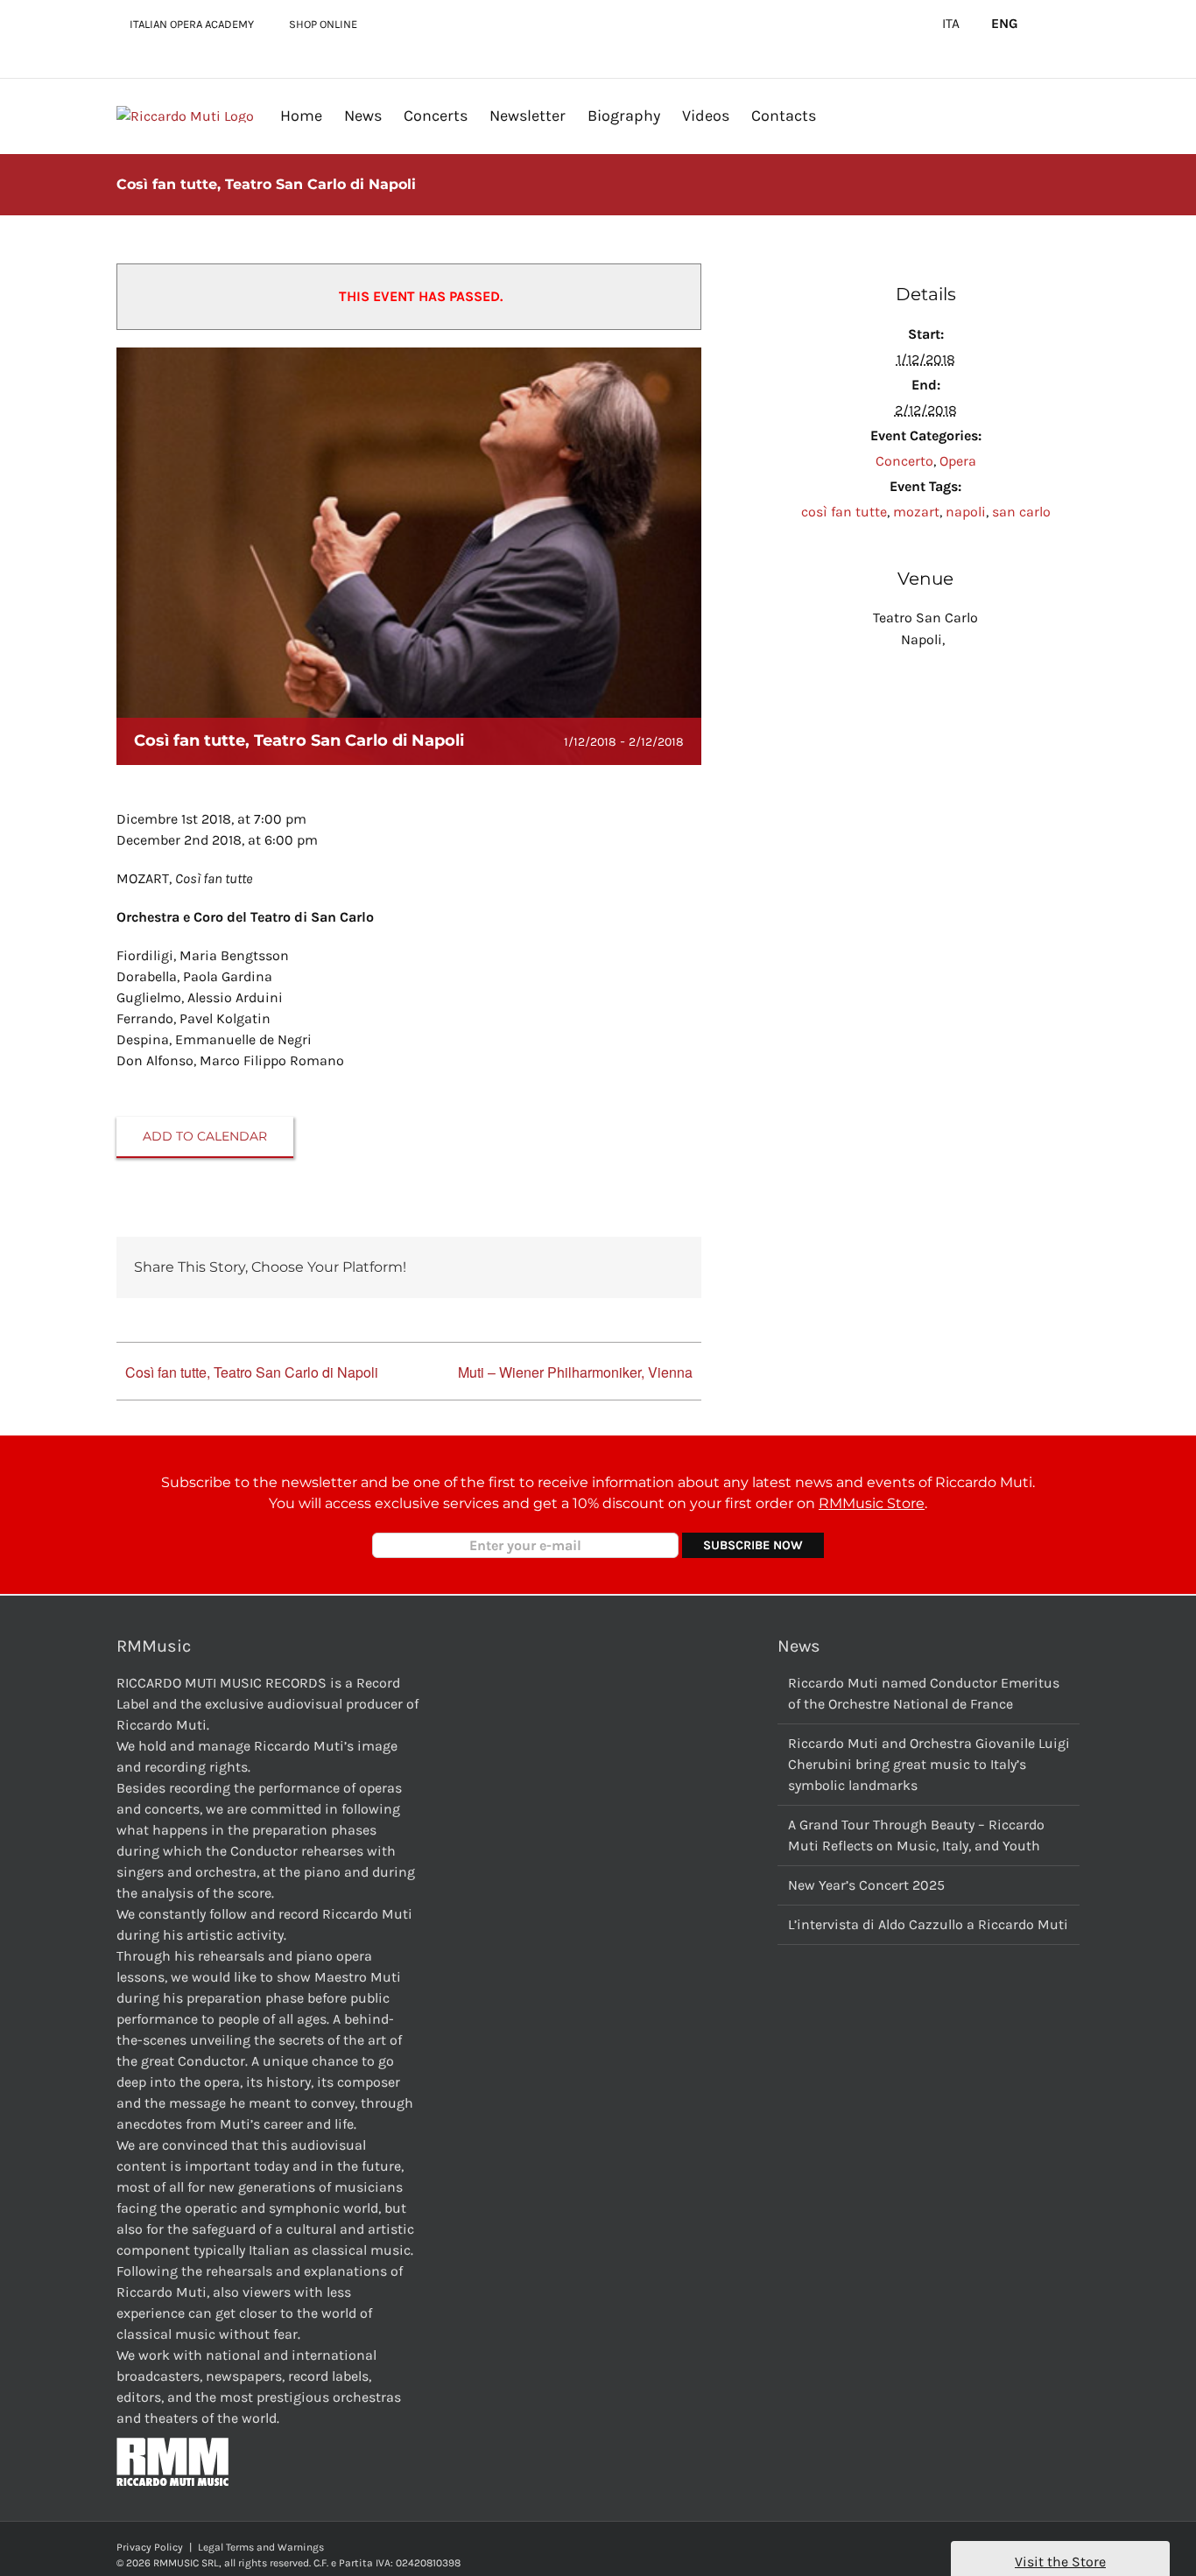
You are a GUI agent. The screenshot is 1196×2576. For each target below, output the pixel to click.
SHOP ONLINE (323, 24)
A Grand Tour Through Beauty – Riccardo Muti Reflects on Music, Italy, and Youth (916, 1835)
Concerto (904, 461)
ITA (951, 24)
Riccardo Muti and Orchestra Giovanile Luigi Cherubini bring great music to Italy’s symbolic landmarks (929, 1764)
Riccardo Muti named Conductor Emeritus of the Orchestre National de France (924, 1693)
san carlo (1021, 512)
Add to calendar (205, 1137)
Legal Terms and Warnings (261, 2547)
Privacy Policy (150, 2547)
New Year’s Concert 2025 (866, 1885)
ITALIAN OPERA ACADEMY (192, 24)
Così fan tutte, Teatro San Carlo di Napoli (252, 1372)
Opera (958, 461)
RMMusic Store (872, 1503)
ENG (1005, 24)
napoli (966, 512)
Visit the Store (1060, 2562)
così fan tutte (844, 512)
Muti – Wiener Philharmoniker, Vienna (575, 1372)
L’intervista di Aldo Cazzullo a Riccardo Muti (928, 1924)
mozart (916, 512)
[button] (844, 115)
